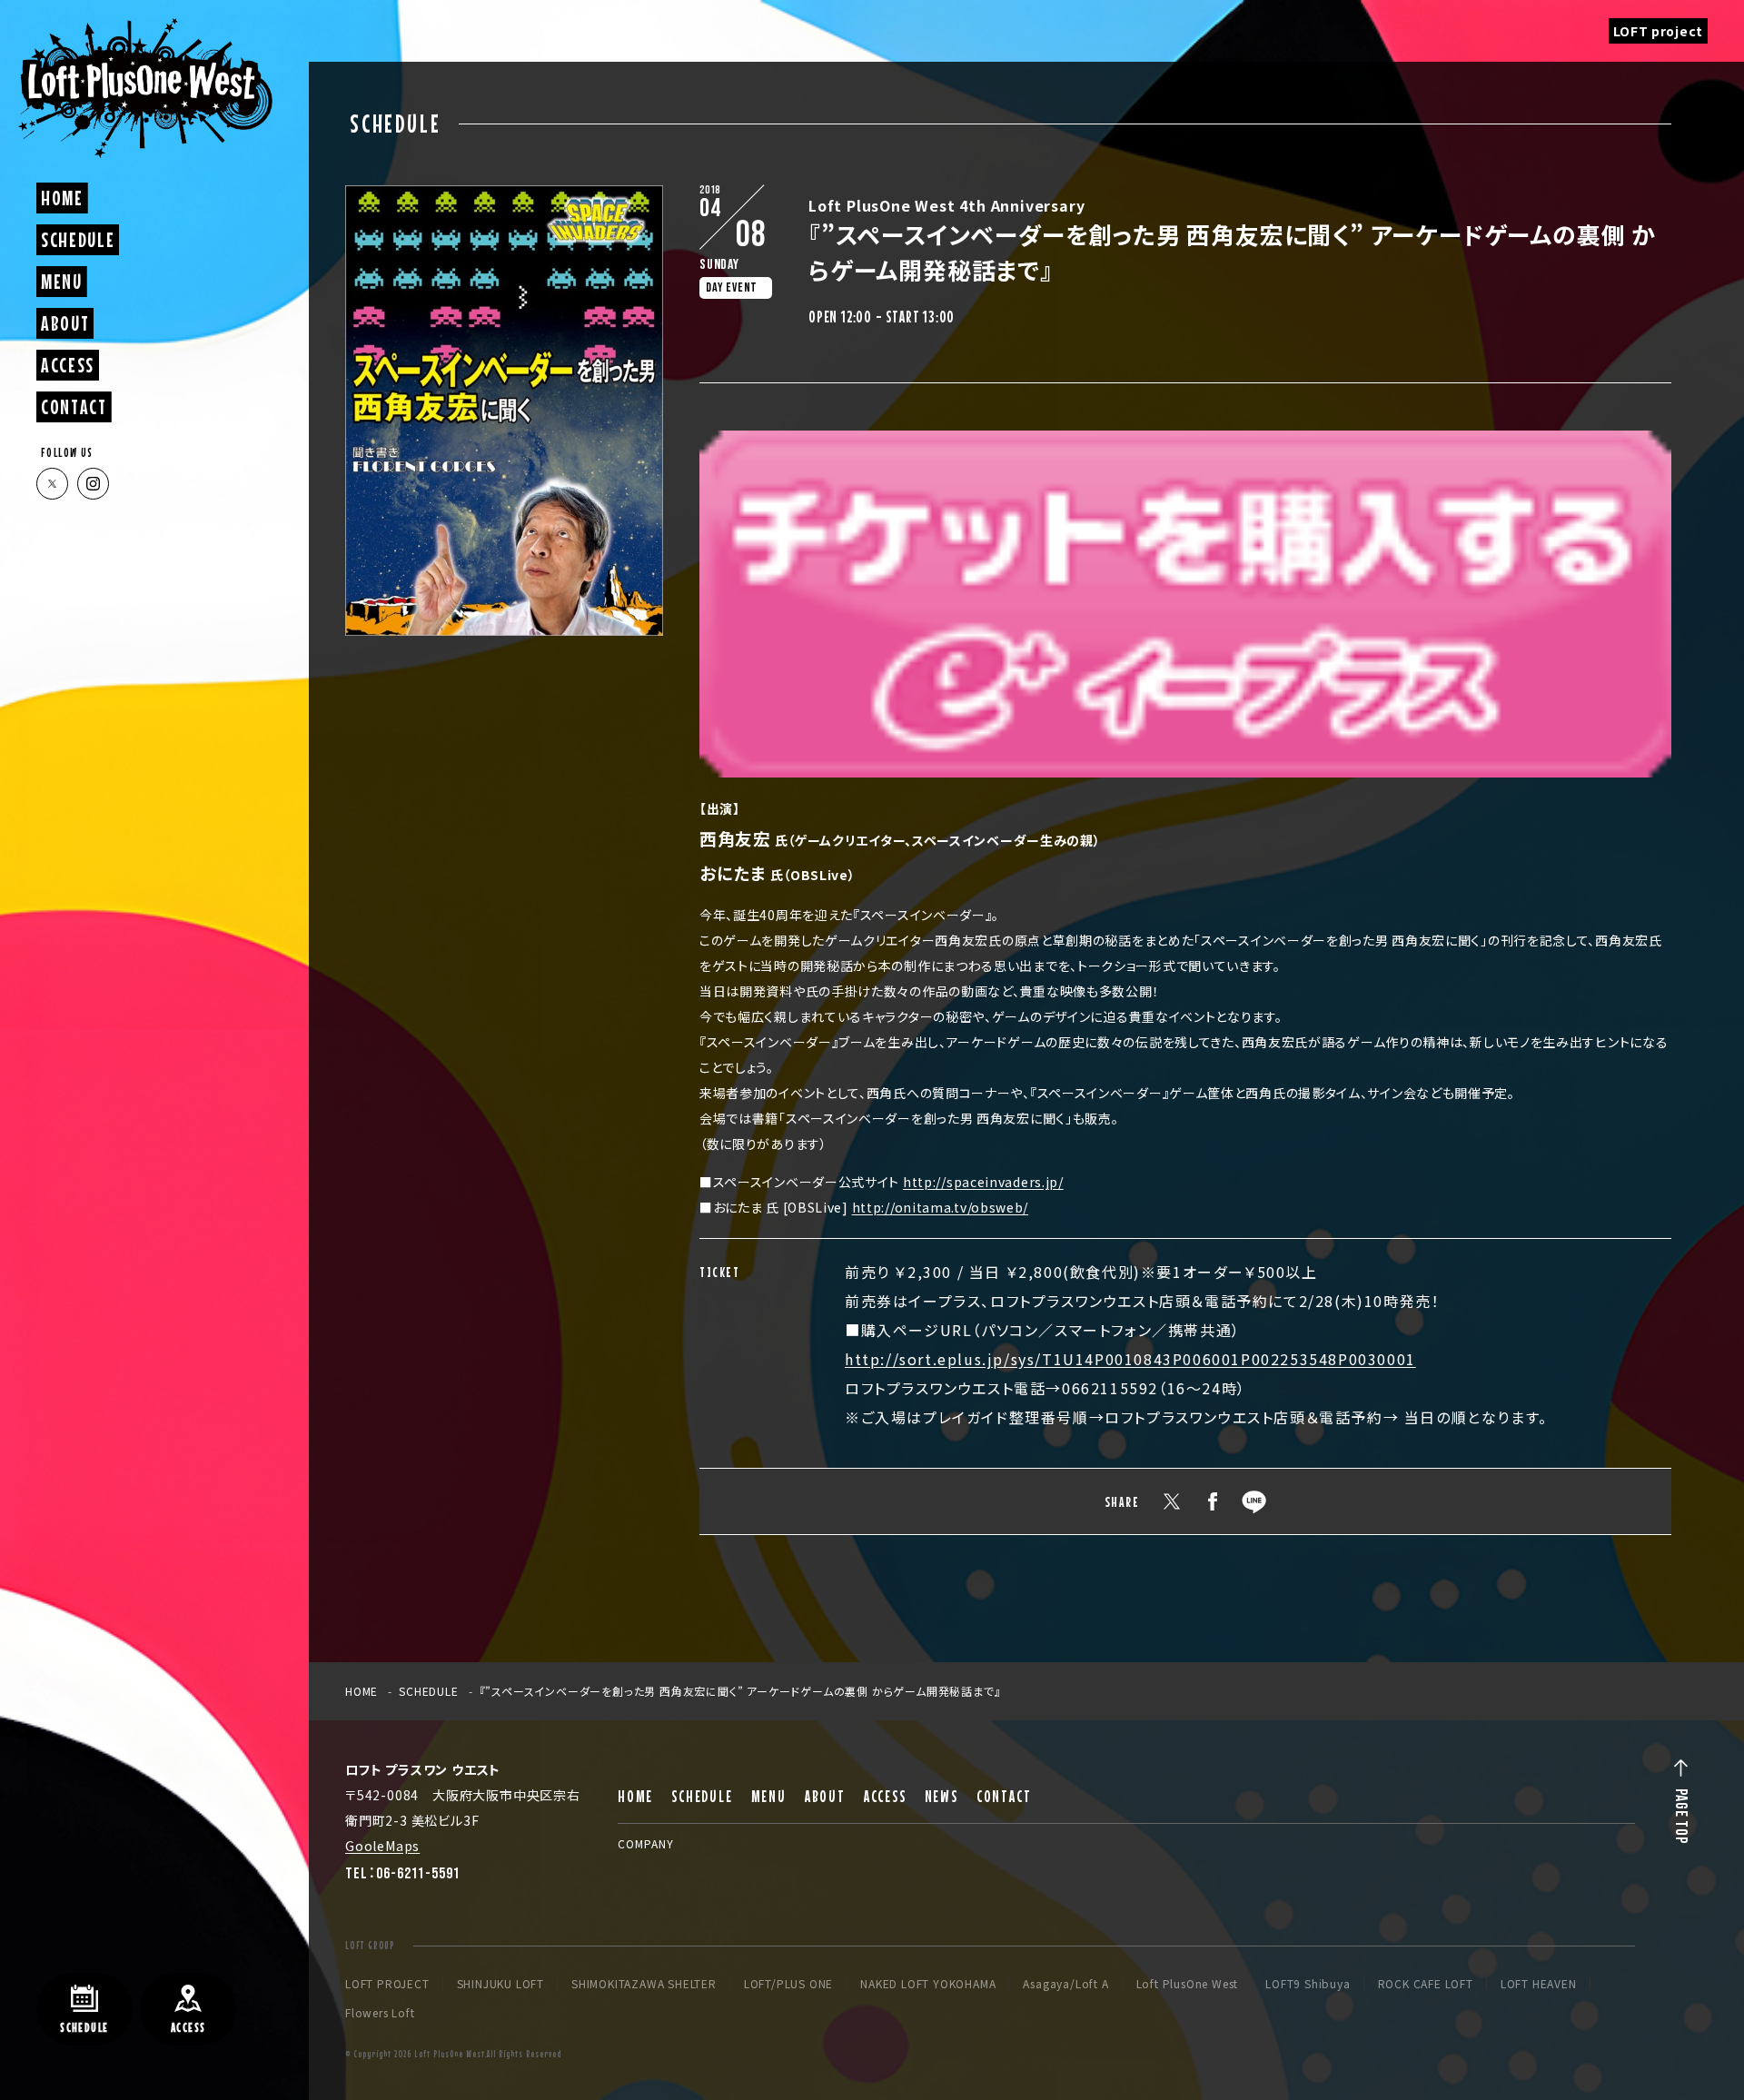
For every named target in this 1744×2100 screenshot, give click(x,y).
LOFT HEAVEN (1539, 1984)
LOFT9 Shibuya (1308, 1984)
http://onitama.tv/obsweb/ (941, 1207)
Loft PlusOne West (1188, 1984)
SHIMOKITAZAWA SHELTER (644, 1984)
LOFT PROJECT (387, 1984)
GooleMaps (382, 1846)
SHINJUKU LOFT (500, 1984)
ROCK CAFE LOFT (1426, 1984)
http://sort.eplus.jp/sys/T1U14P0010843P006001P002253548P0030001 (1130, 1359)
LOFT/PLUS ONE (788, 1984)
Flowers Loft (380, 2013)
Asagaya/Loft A (1065, 1984)
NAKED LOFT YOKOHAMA (928, 1984)
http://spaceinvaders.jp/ (983, 1182)
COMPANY (646, 1843)
